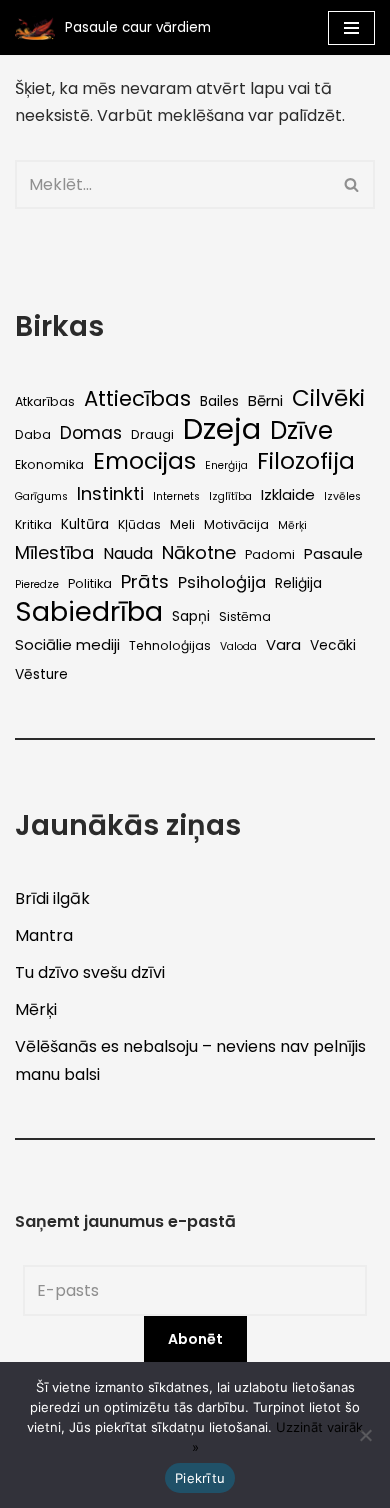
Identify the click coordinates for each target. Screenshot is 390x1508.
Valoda (238, 646)
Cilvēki (328, 398)
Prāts (145, 581)
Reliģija (298, 583)
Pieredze (37, 584)
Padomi (270, 554)
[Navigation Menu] (351, 28)
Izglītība (230, 496)
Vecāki (333, 645)
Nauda (128, 553)
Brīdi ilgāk (52, 898)
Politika (90, 583)
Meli (182, 524)
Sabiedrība (89, 611)
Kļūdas (139, 524)
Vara (283, 644)
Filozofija (306, 461)
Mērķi (292, 525)
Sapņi (191, 616)
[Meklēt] (352, 184)
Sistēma (245, 616)
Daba (33, 434)
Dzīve (301, 430)
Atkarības (45, 401)
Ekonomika (49, 464)
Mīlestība (54, 552)
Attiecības (137, 398)
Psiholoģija (222, 582)
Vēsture (41, 674)
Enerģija (226, 465)
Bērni (265, 400)
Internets (176, 496)
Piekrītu (200, 1478)
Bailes (219, 401)
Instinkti (110, 493)
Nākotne (199, 552)
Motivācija (236, 524)
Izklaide (288, 494)
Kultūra (85, 524)
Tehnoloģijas (170, 645)
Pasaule (333, 553)
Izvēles (342, 496)
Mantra (44, 935)
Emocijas (144, 461)
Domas (91, 433)
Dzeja (222, 428)
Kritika (33, 524)
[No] (365, 1435)
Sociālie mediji (67, 644)
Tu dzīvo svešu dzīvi (90, 972)
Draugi (152, 434)
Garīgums (41, 496)
